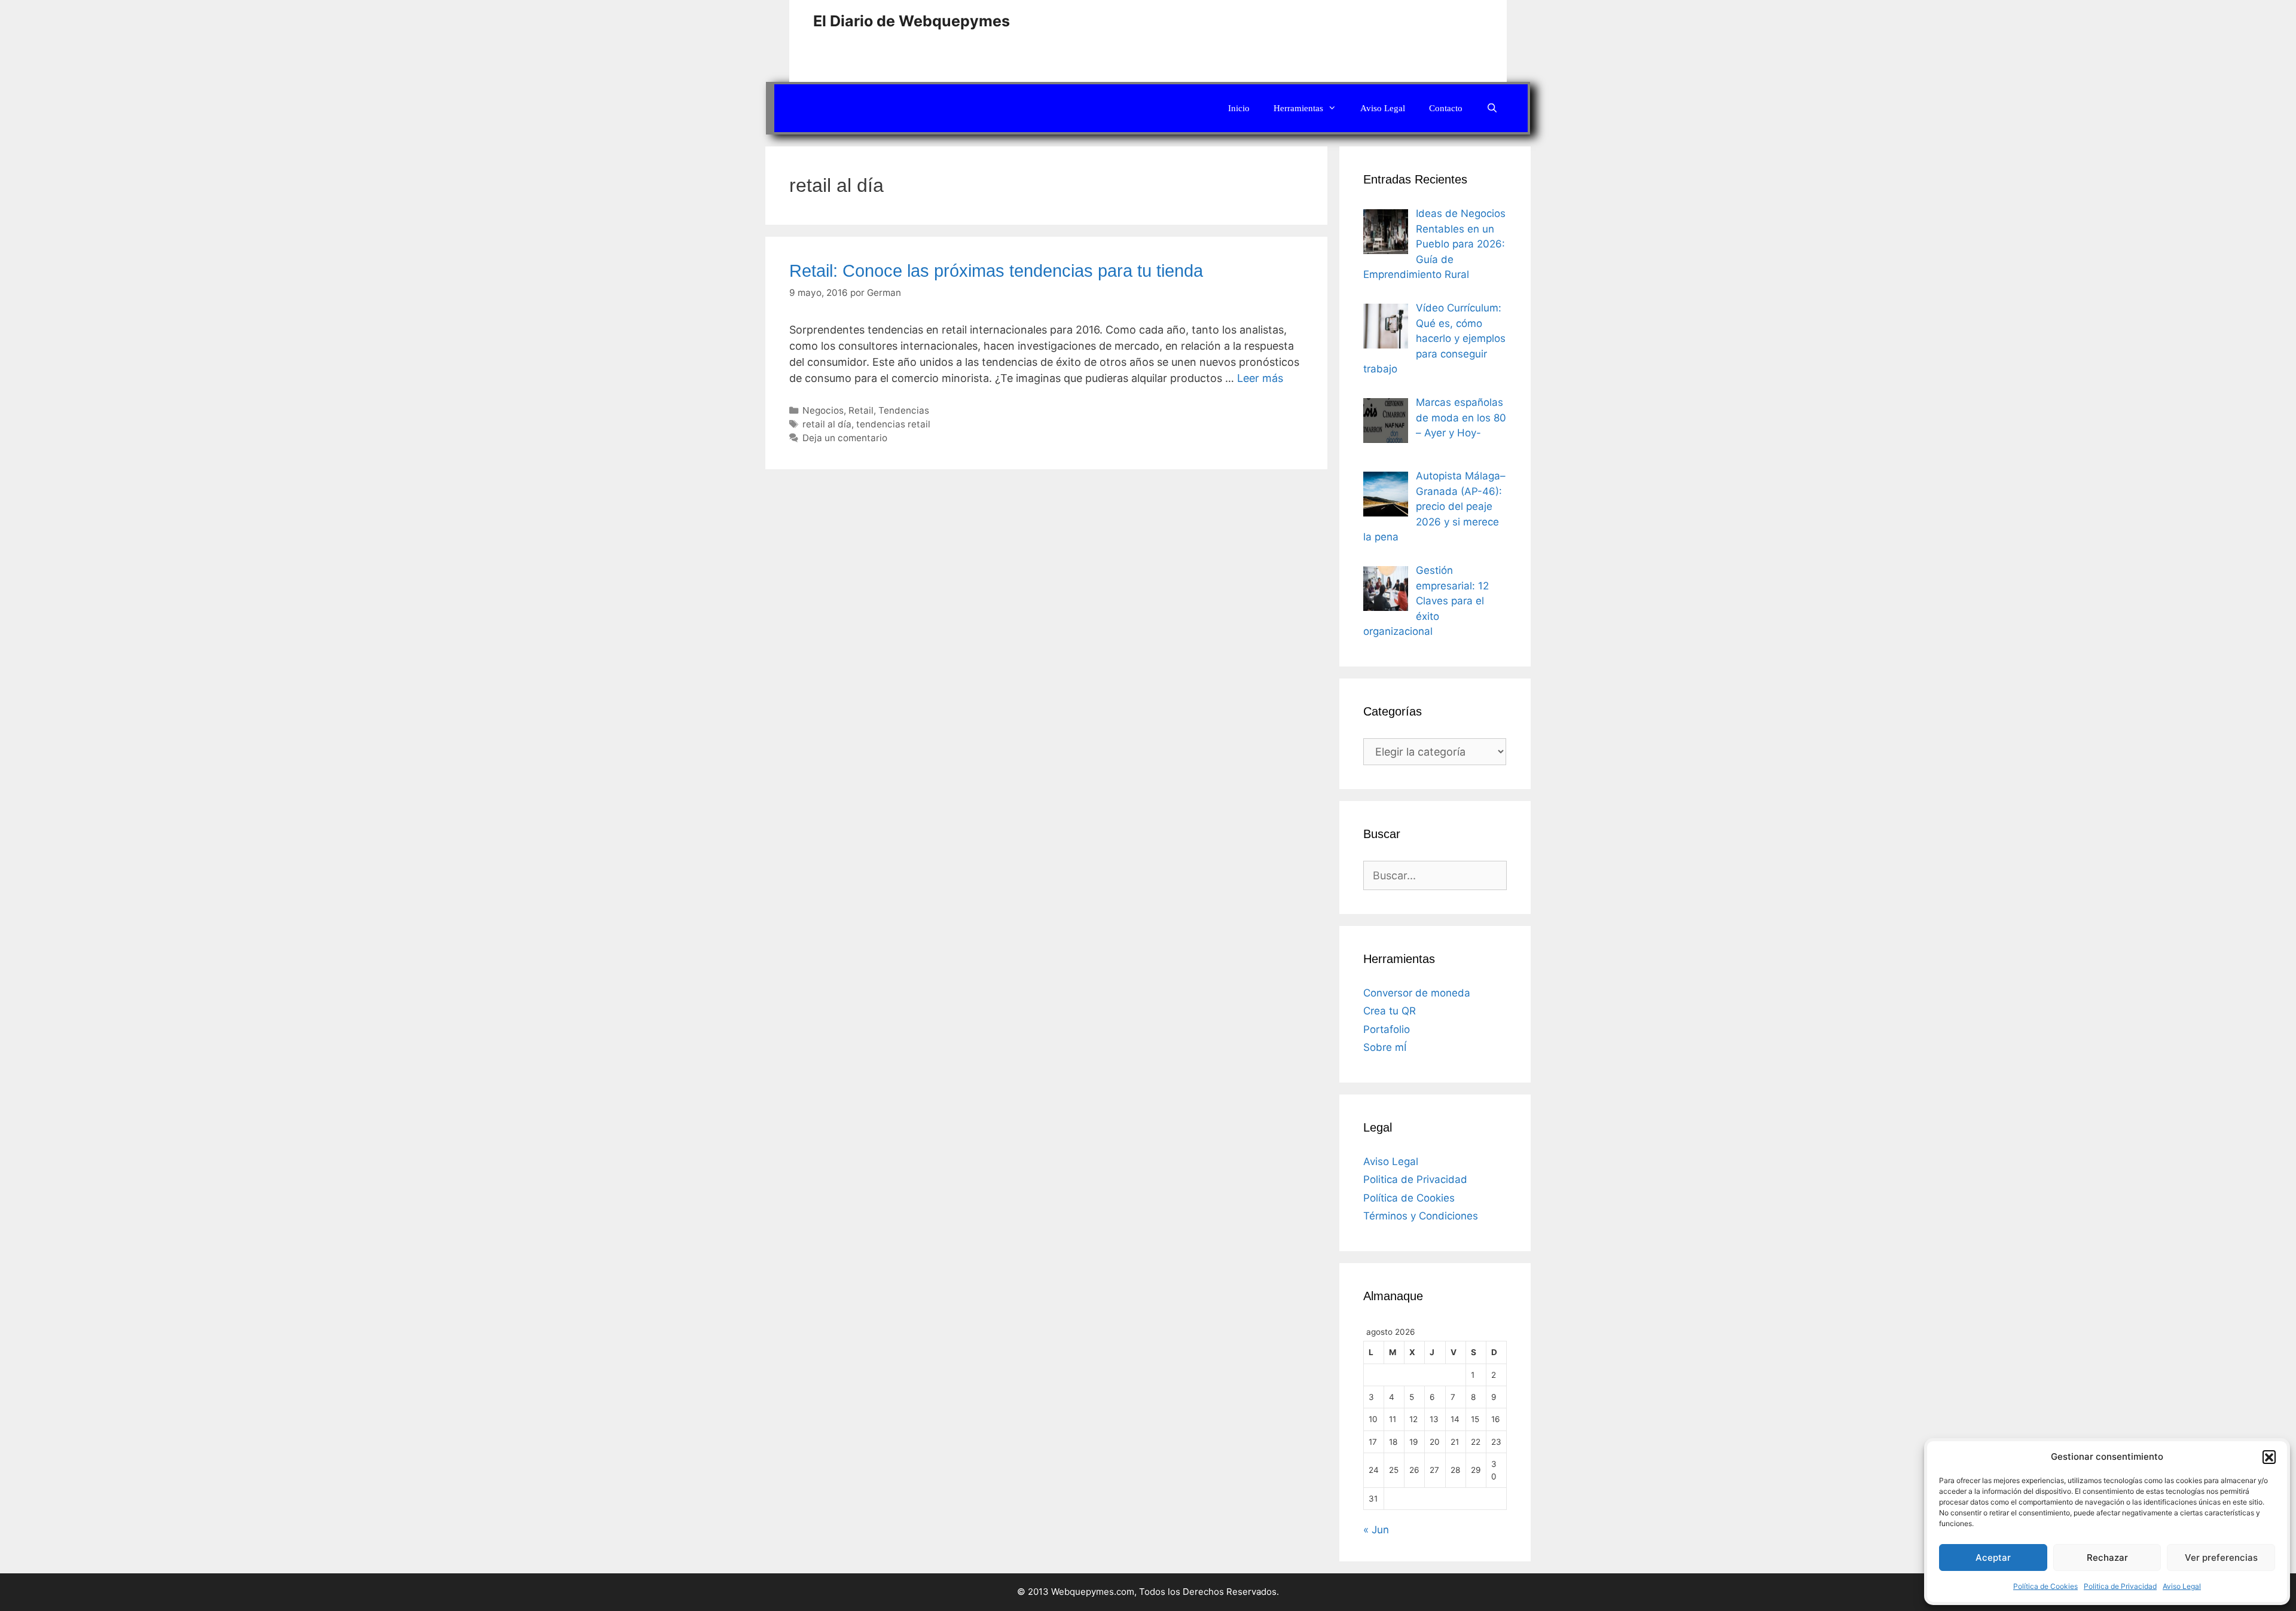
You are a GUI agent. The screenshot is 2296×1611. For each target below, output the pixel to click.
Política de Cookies (2045, 1586)
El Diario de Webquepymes (912, 21)
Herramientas (1298, 108)
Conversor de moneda (1417, 993)
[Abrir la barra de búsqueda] (1492, 108)
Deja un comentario (845, 438)
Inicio (1239, 108)
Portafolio (1387, 1029)
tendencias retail (893, 424)
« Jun (1376, 1530)
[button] (2269, 1457)
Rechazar (2107, 1557)
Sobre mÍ (1385, 1047)
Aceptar (1993, 1557)
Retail (861, 410)
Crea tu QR (1390, 1011)
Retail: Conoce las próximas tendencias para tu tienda (996, 271)
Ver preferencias (2221, 1557)
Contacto (1446, 108)
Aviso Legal (2182, 1586)
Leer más (1260, 378)
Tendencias (904, 410)
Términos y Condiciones (1421, 1216)
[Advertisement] (1366, 39)
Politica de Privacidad (2120, 1586)
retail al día (827, 424)
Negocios (823, 410)
